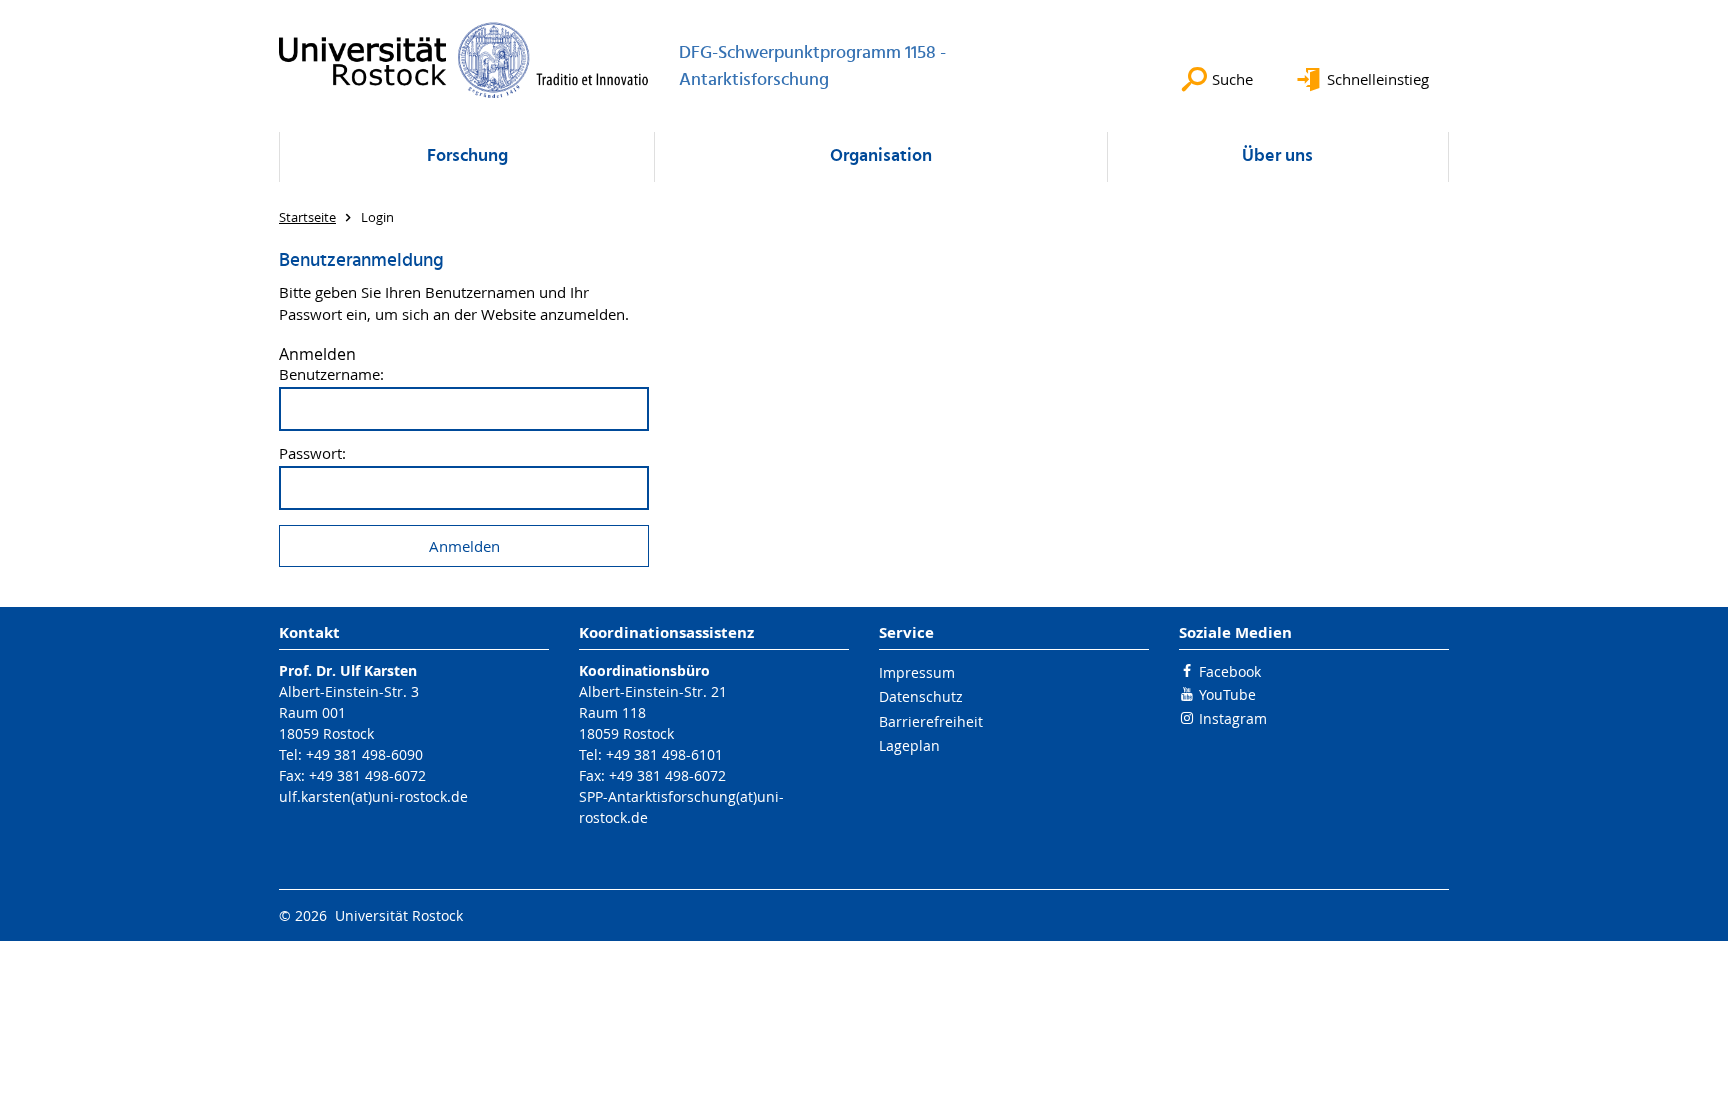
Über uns (1277, 156)
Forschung (467, 156)
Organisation (881, 156)
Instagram (1233, 718)
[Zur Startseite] (464, 60)
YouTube (1227, 694)
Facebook (1230, 671)
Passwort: (312, 453)
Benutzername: (331, 374)
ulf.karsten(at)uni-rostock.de (373, 796)
